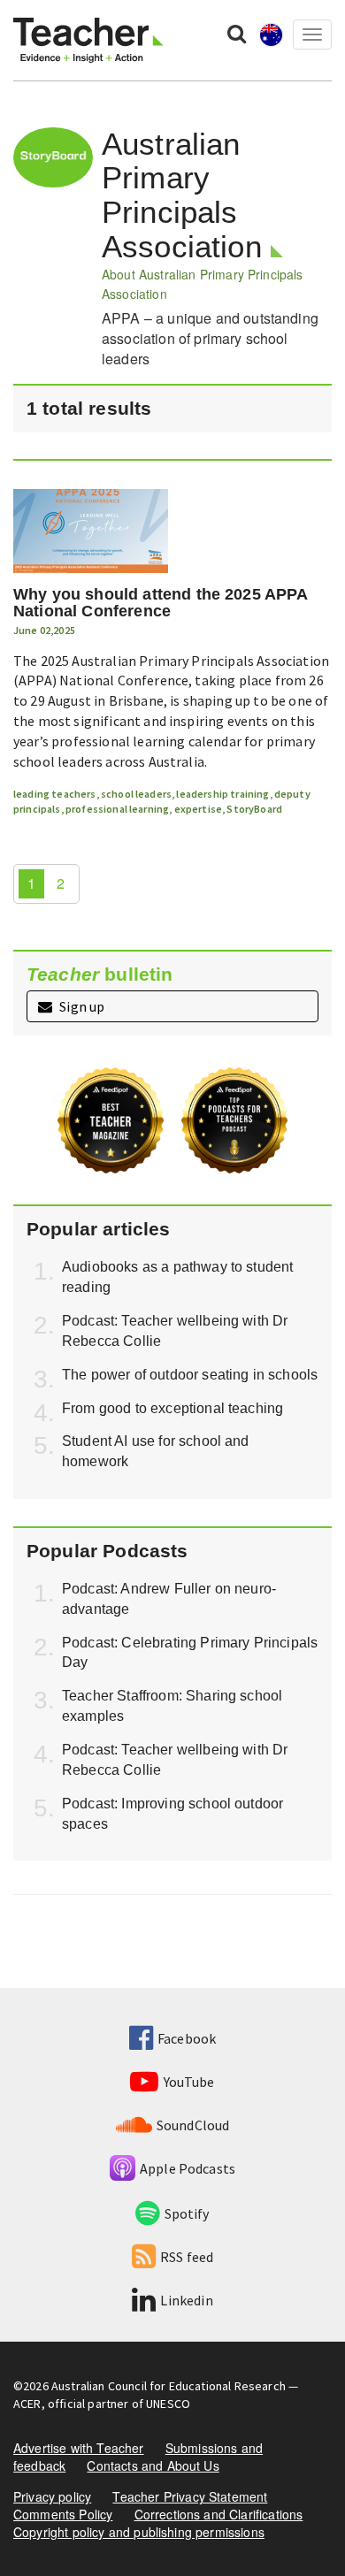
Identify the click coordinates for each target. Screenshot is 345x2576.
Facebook (187, 2038)
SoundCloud (193, 2125)
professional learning (117, 809)
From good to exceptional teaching (172, 1408)
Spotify (187, 2213)
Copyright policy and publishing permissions (139, 2532)
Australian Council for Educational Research (169, 2386)
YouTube (189, 2082)
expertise (198, 809)
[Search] (237, 33)
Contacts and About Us (153, 2465)
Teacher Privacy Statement (190, 2496)
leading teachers (55, 794)
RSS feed (187, 2257)
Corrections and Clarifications (219, 2514)
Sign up (80, 1006)
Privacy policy (52, 2496)
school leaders (136, 794)
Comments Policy (63, 2514)
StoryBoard (254, 809)
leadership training (222, 794)
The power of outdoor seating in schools (190, 1375)
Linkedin (186, 2300)
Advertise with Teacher (79, 2448)
